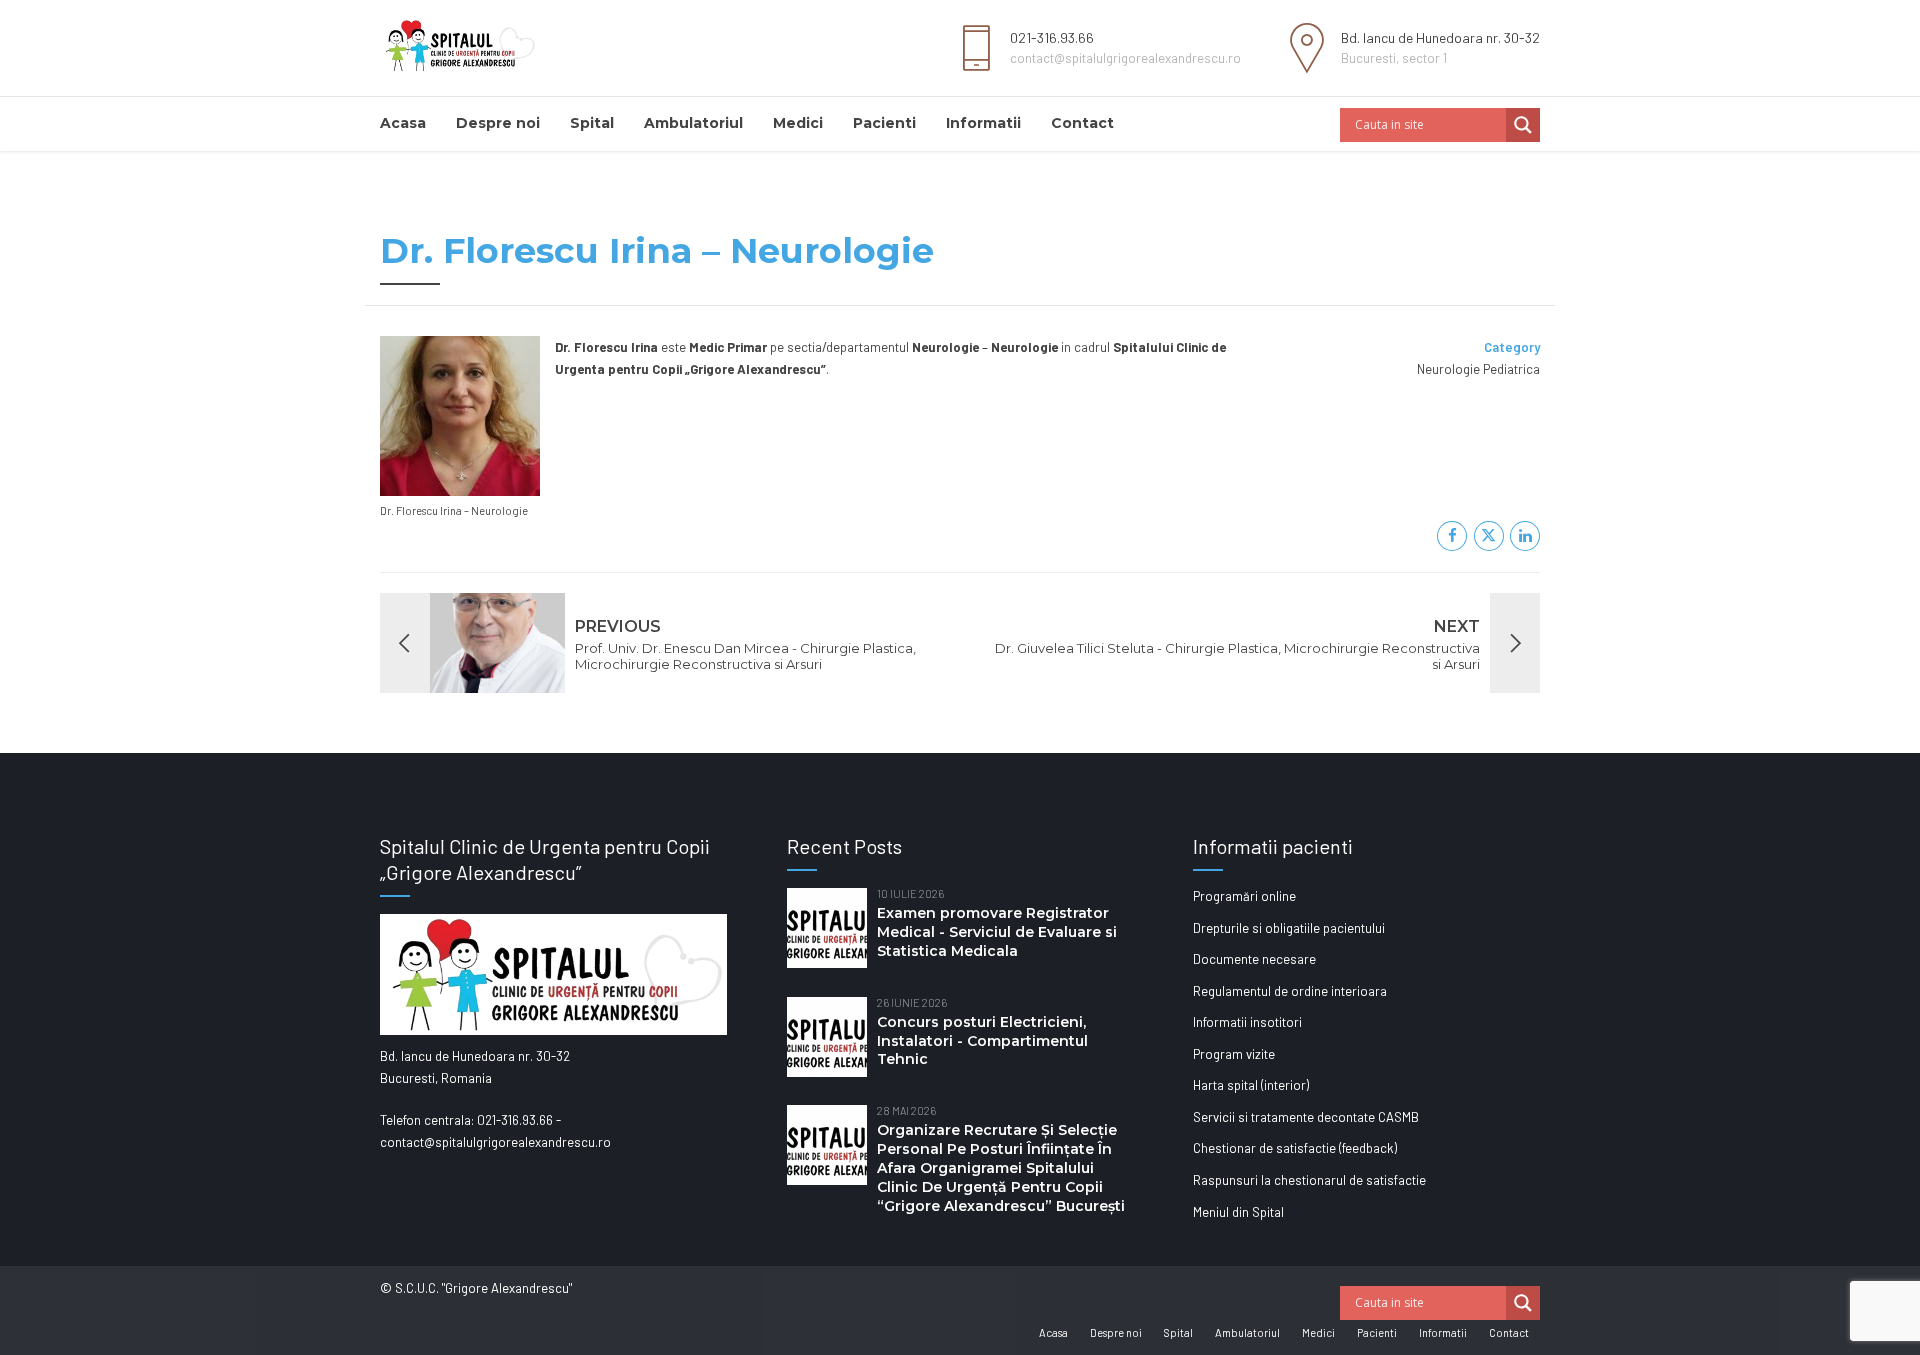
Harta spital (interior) (1251, 1085)
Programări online (1244, 896)
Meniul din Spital (1238, 1212)
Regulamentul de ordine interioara (1290, 991)
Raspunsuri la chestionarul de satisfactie (1309, 1180)
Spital (592, 123)
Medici (798, 123)
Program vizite (1234, 1054)
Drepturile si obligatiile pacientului (1289, 928)
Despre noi (498, 123)
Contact (1082, 123)
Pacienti (884, 123)
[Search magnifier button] (1523, 125)
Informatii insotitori (1247, 1022)
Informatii (983, 123)
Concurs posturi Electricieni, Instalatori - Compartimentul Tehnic (982, 1041)
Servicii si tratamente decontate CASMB (1306, 1117)
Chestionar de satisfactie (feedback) (1295, 1148)
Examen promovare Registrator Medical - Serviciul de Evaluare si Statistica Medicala (997, 932)
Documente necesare (1254, 959)
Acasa (403, 123)
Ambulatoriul (693, 123)
